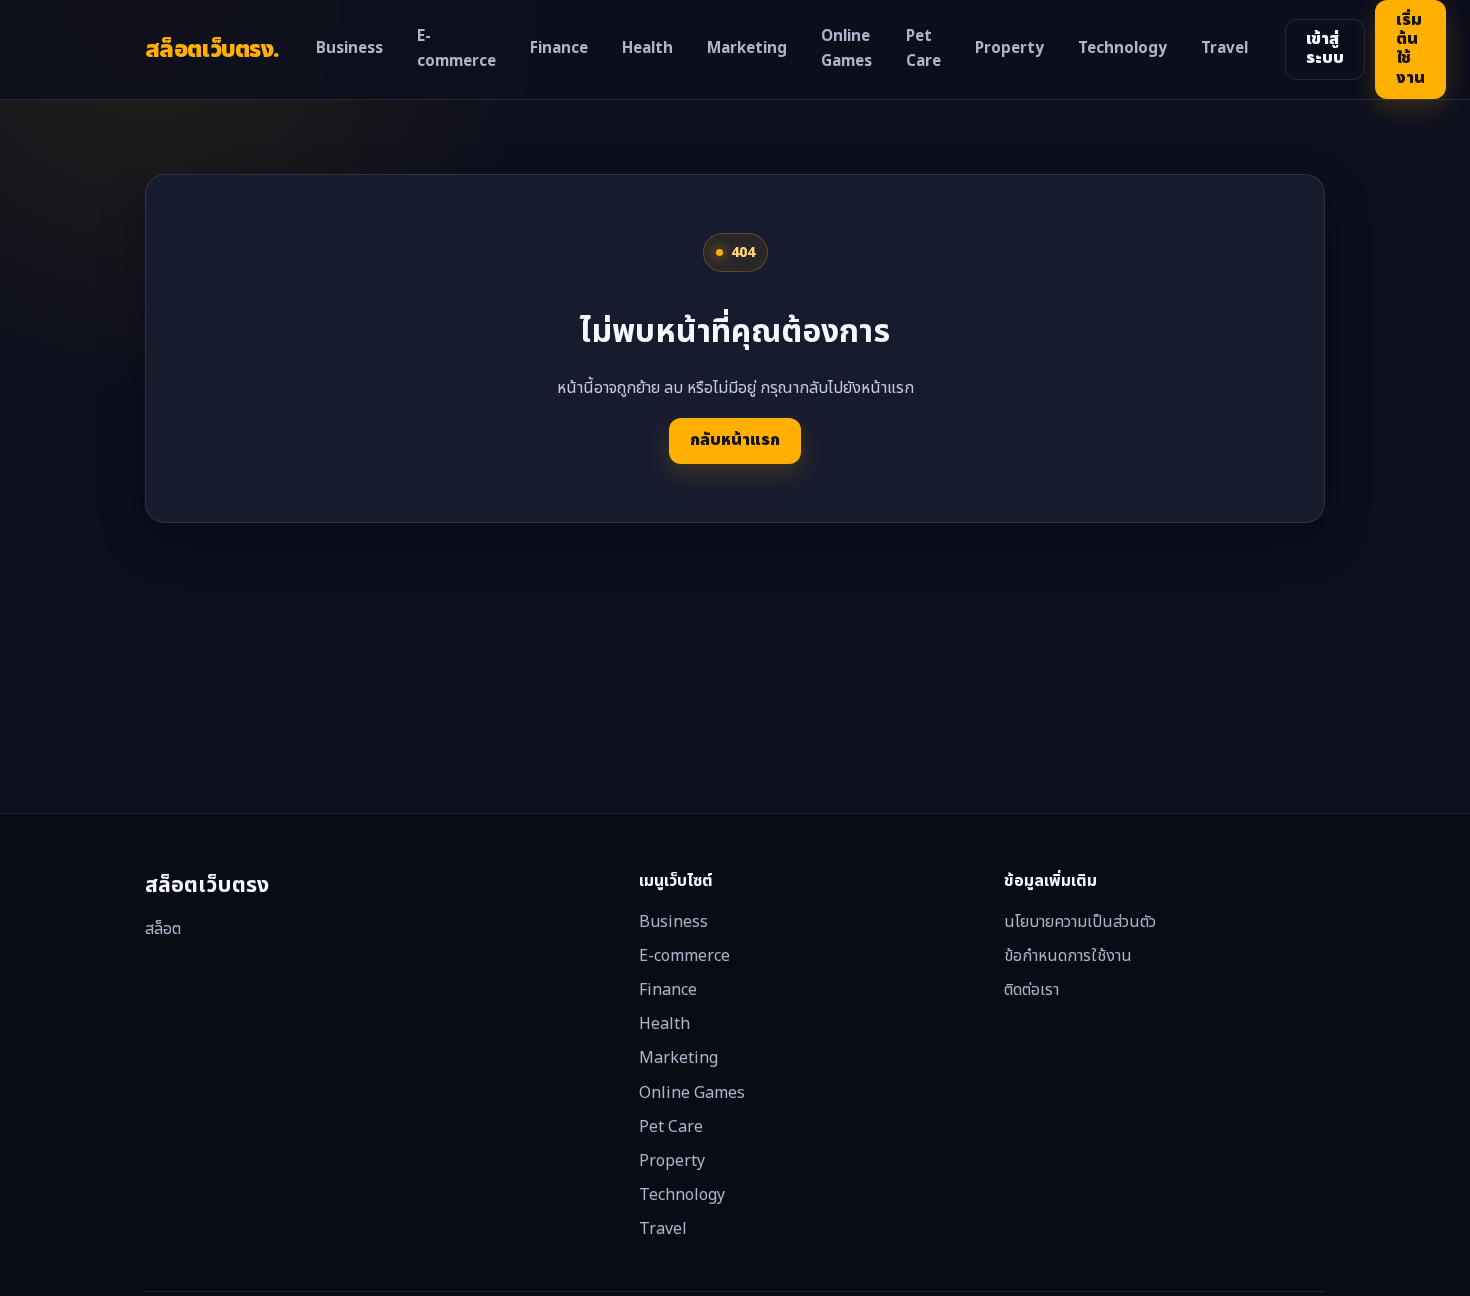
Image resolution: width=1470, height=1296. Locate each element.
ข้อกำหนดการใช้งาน (1068, 956)
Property (1009, 48)
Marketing (747, 48)
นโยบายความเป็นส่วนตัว (1080, 922)
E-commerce (456, 49)
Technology (1122, 48)
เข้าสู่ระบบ (1325, 48)
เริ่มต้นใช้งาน (1410, 49)
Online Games (846, 49)
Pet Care (923, 49)
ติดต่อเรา (1031, 990)
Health (647, 48)
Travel (1224, 48)
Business (349, 48)
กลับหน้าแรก (735, 440)
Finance (559, 48)
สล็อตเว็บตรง (212, 49)
